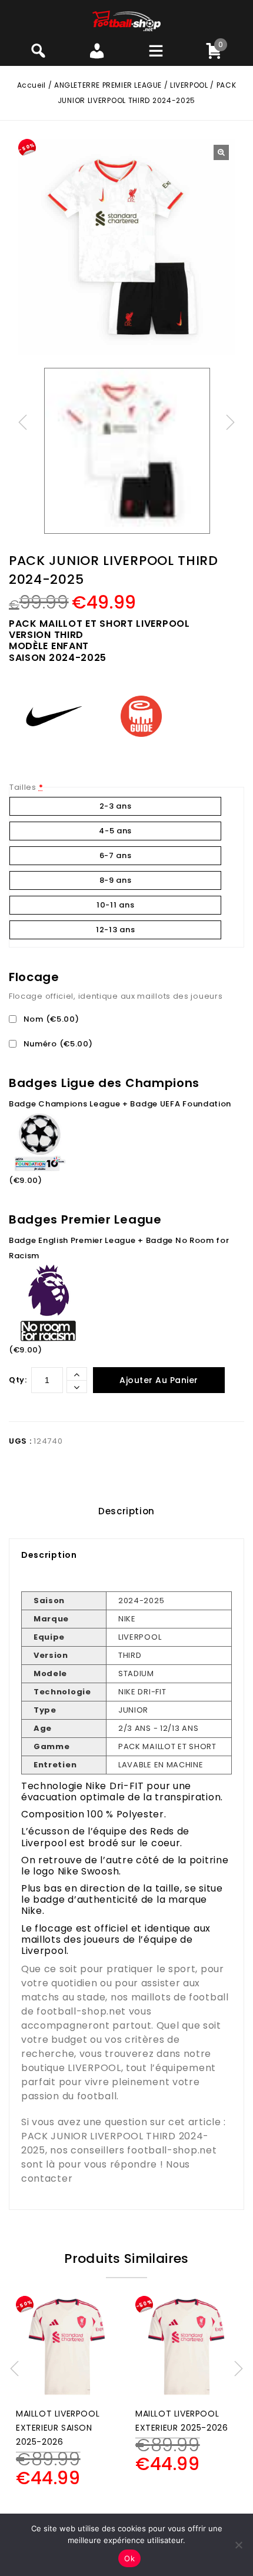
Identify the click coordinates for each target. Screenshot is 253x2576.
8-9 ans (116, 880)
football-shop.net (81, 2011)
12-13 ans (115, 930)
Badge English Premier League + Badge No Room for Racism (119, 1248)
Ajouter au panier (159, 1380)
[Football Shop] (127, 20)
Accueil (31, 85)
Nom (50, 1019)
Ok (129, 2558)
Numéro (57, 1044)
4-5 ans (115, 831)
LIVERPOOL (189, 85)
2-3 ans (116, 806)
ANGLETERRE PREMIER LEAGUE (108, 85)
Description (126, 1511)
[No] (238, 2545)
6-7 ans (116, 855)
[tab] (126, 1511)
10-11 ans (115, 905)
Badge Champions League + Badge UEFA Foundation (120, 1104)
